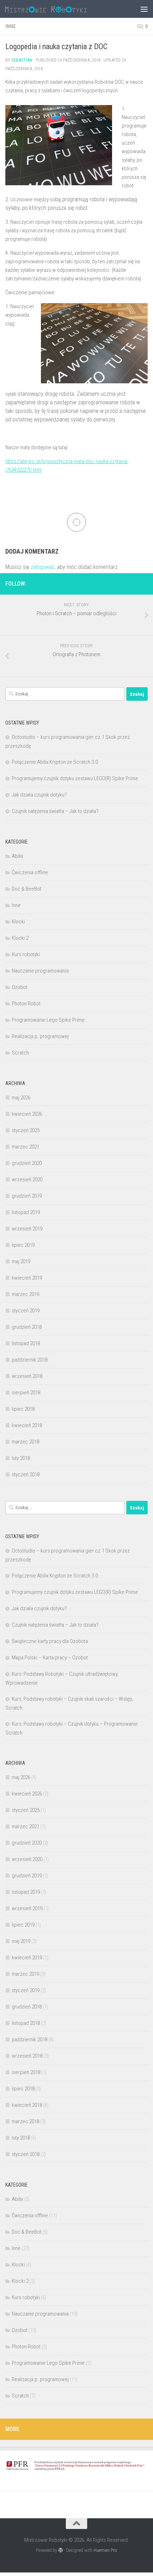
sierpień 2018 (26, 1393)
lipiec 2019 (23, 1245)
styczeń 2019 (26, 1311)
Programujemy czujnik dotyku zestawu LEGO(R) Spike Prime (75, 778)
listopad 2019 (26, 1212)
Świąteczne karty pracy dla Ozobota (50, 1641)
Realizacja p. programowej (40, 1036)
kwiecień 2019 (27, 1278)
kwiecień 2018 (27, 1425)
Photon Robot (26, 1004)
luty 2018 (21, 1458)
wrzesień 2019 (27, 1229)
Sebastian (22, 60)
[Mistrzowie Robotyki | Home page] (60, 9)
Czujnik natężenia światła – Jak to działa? (55, 811)
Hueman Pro (105, 2550)
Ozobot (20, 987)
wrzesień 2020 (27, 1180)
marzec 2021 (25, 1147)
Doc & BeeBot (27, 889)
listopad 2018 (26, 1343)
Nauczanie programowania (40, 971)
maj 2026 (21, 1098)
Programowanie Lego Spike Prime (48, 1020)
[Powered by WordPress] (61, 2550)
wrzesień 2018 (27, 1376)
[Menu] (144, 9)
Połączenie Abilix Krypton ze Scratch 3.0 (55, 762)
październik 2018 (30, 1360)
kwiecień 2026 (27, 1114)
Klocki (18, 922)
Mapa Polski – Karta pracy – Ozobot (50, 1658)
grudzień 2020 (27, 1163)
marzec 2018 (25, 1442)
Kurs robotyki (26, 954)
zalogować (43, 567)
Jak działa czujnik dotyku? (39, 795)
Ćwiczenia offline (30, 872)
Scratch (20, 1053)
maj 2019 (21, 1261)
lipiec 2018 (23, 1409)
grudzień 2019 (27, 1196)
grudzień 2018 (27, 1327)
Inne (10, 26)
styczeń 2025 (26, 1130)
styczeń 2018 (26, 1474)
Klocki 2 (20, 938)
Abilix (17, 856)
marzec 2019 (25, 1294)
